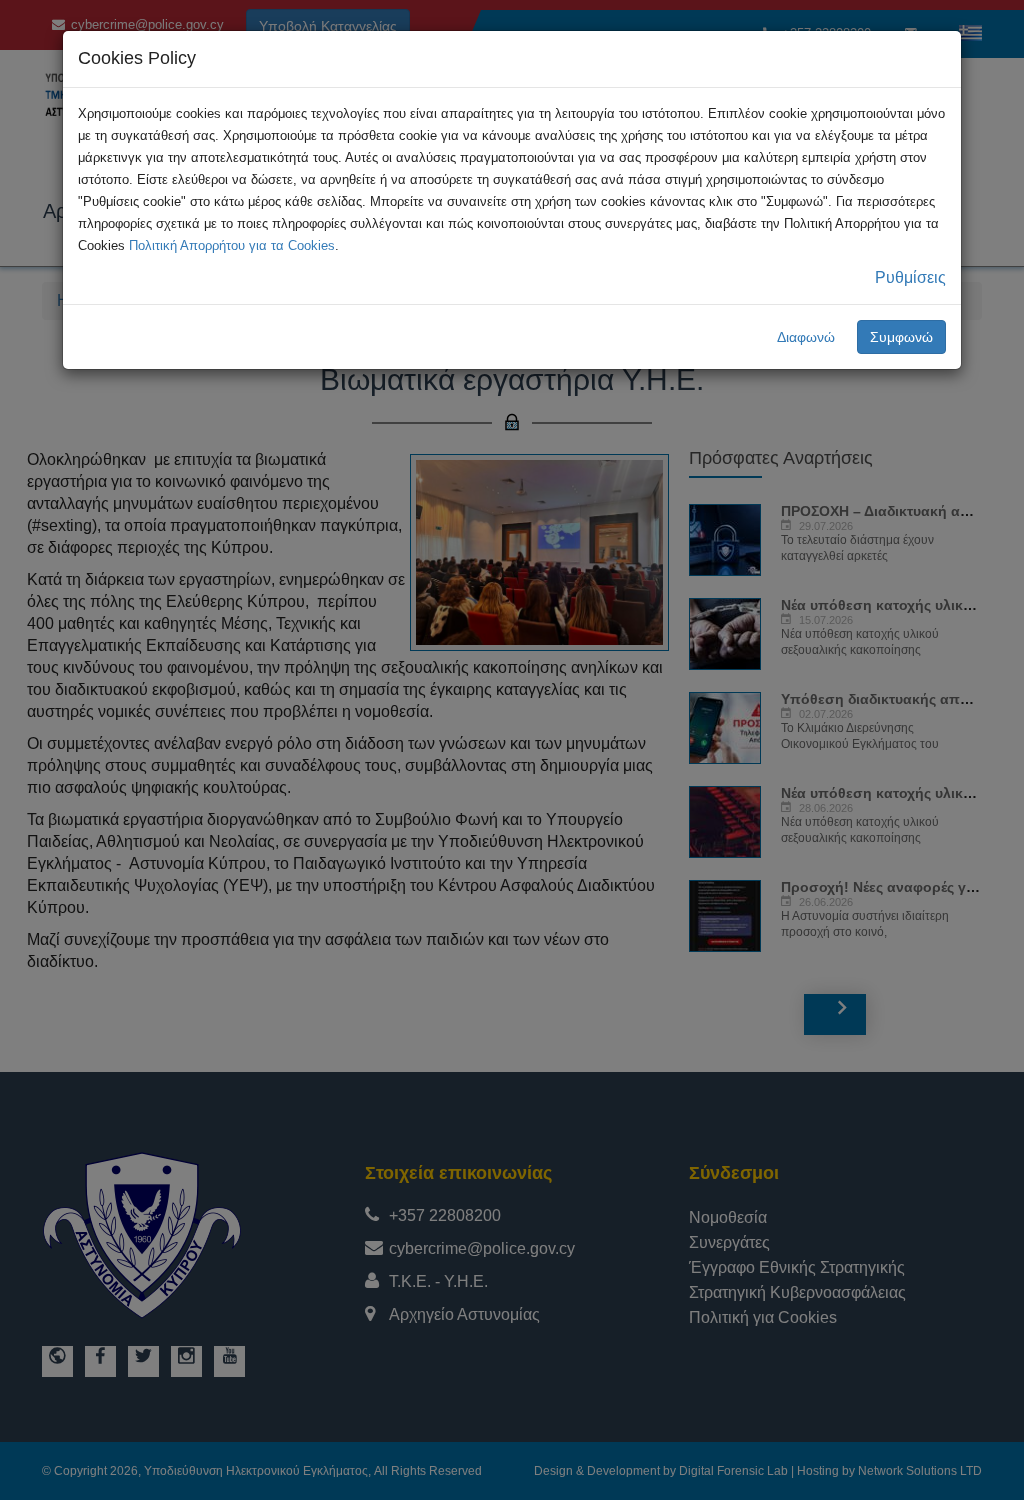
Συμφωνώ (901, 337)
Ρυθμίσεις (910, 277)
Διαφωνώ (806, 337)
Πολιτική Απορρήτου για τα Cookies (232, 245)
